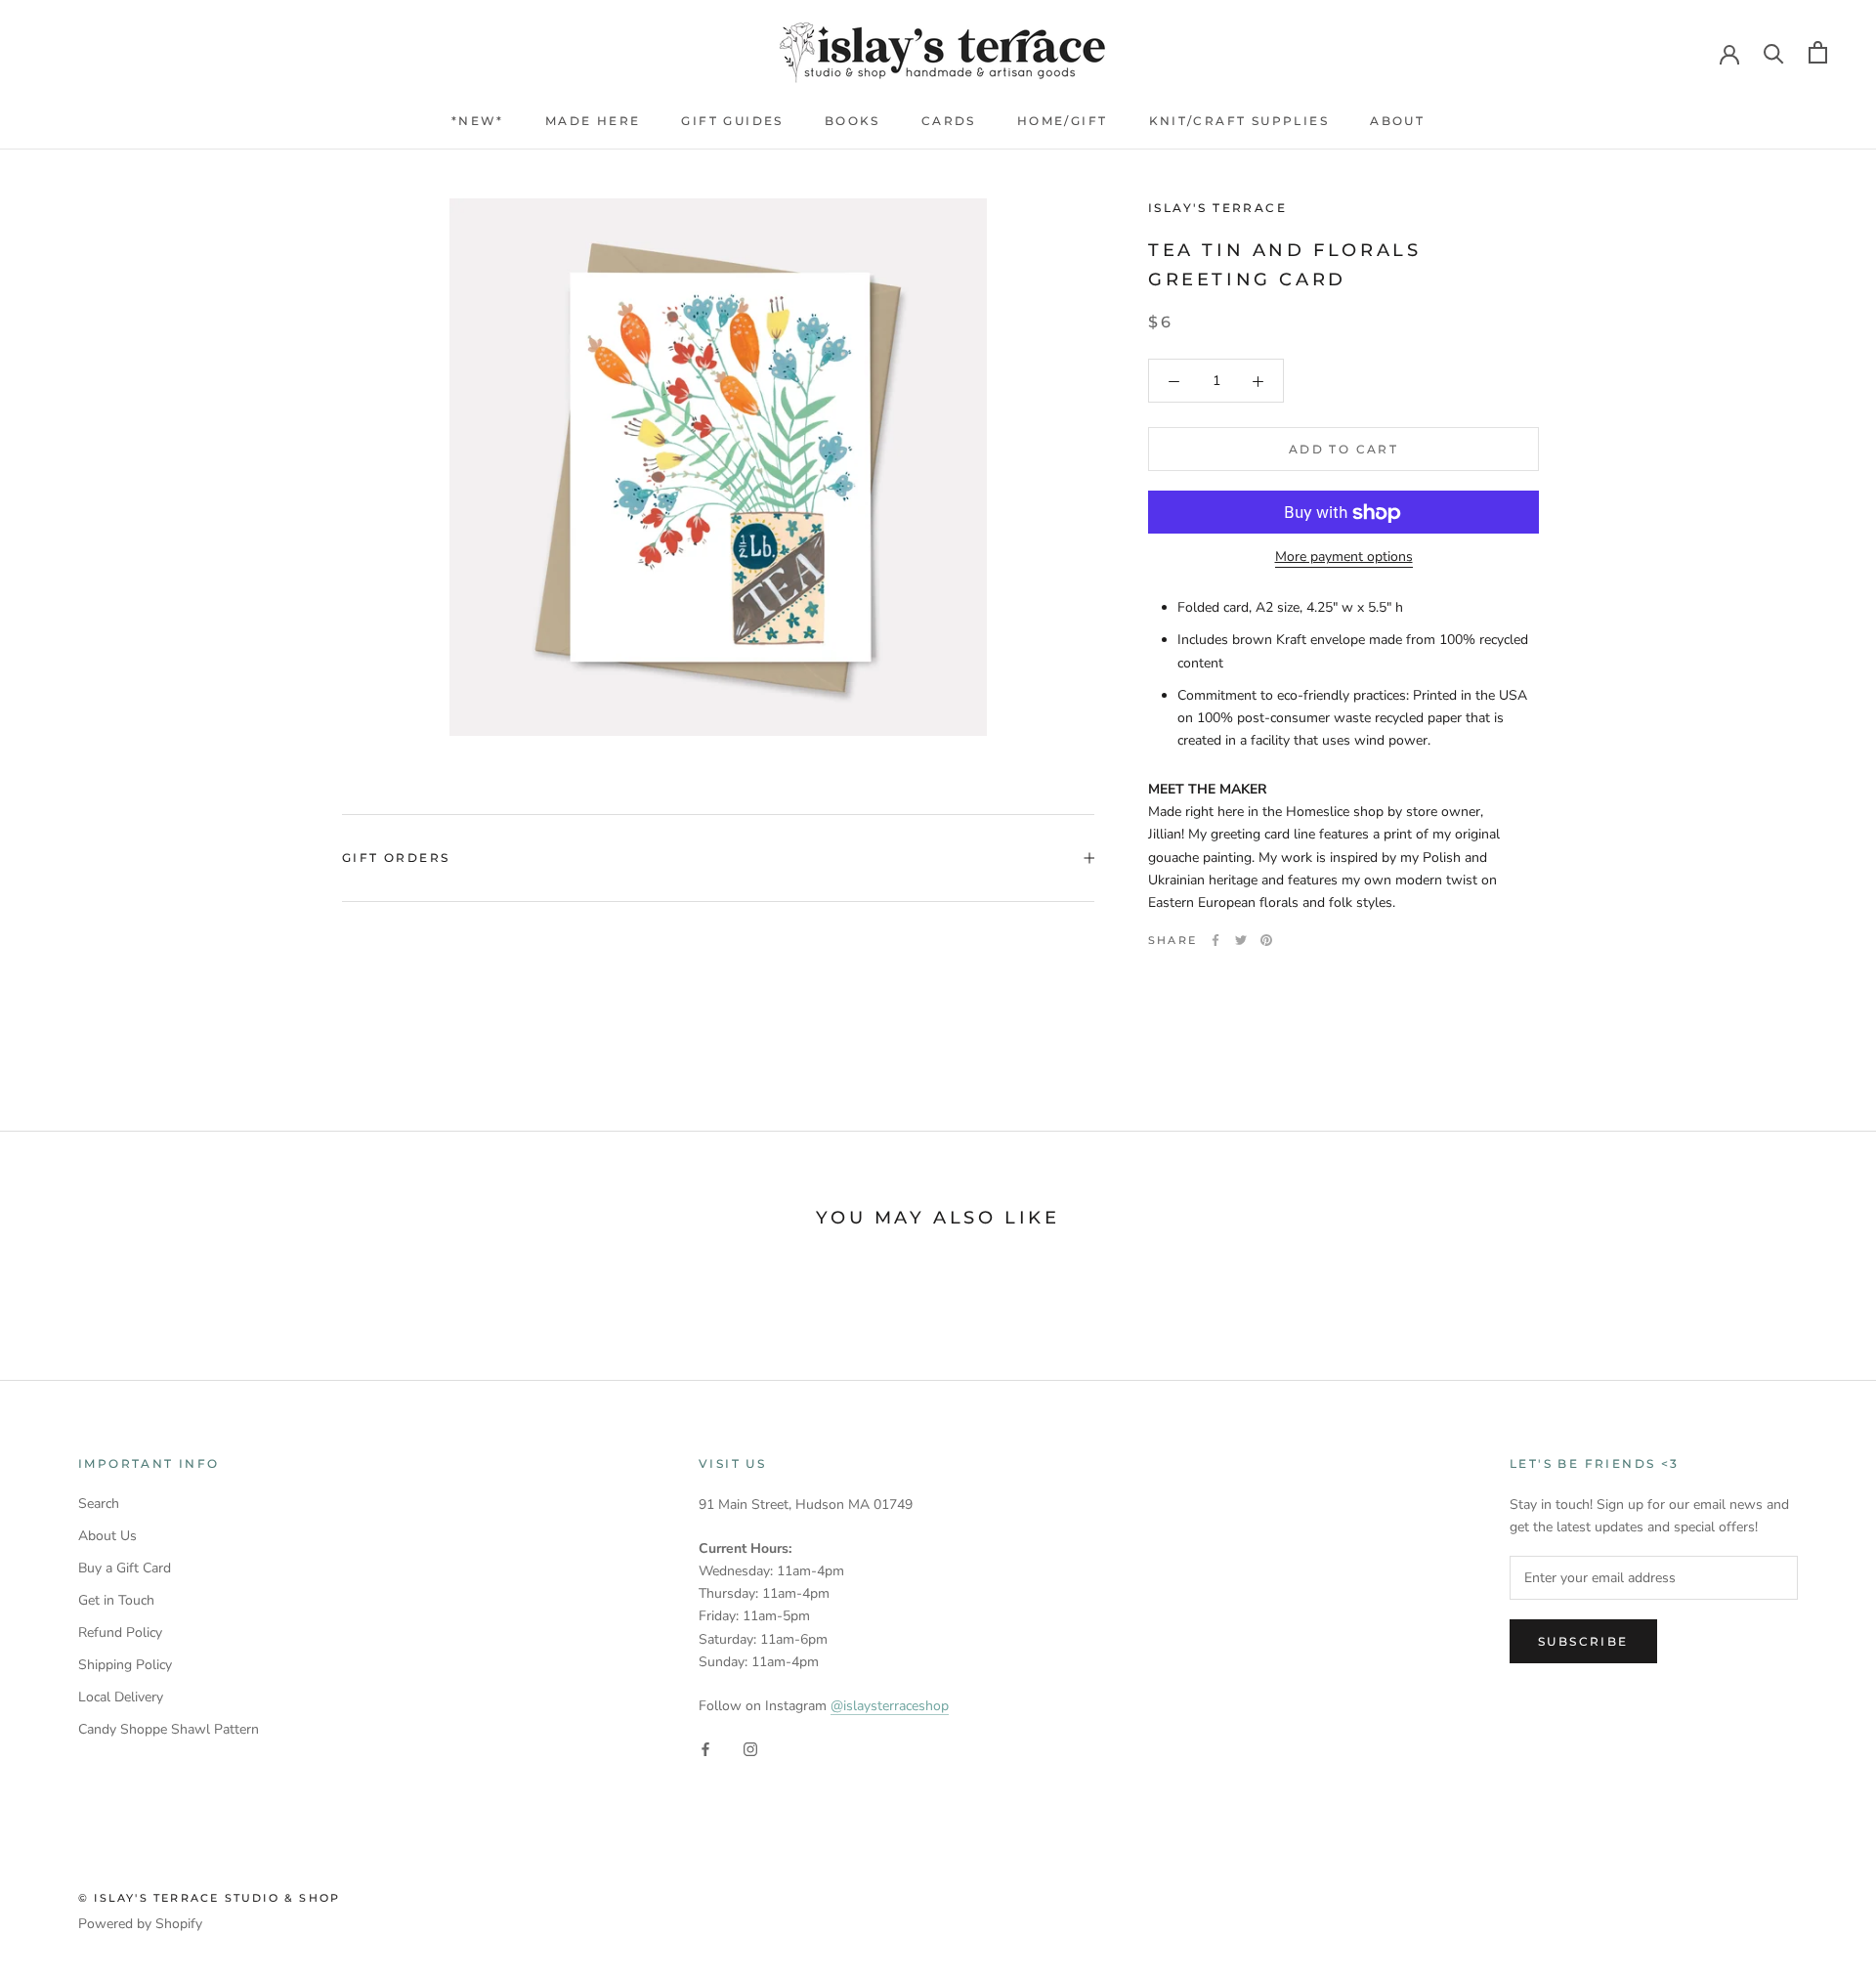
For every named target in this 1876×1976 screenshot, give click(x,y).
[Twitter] (1241, 940)
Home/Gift (1063, 121)
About (1397, 121)
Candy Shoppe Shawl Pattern (169, 1729)
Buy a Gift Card (125, 1568)
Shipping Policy (125, 1665)
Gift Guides (732, 121)
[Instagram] (750, 1748)
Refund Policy (120, 1632)
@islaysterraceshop (890, 1706)
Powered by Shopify (140, 1924)
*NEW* (478, 121)
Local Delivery (121, 1697)
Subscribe (1583, 1641)
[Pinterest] (1266, 940)
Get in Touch (116, 1600)
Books (853, 121)
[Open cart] (1818, 52)
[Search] (1774, 52)
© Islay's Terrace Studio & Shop (209, 1898)
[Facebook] (1215, 940)
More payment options (1344, 558)
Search (99, 1503)
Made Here (593, 121)
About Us (107, 1536)
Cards (949, 121)
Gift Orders (396, 858)
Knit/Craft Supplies (1239, 121)
